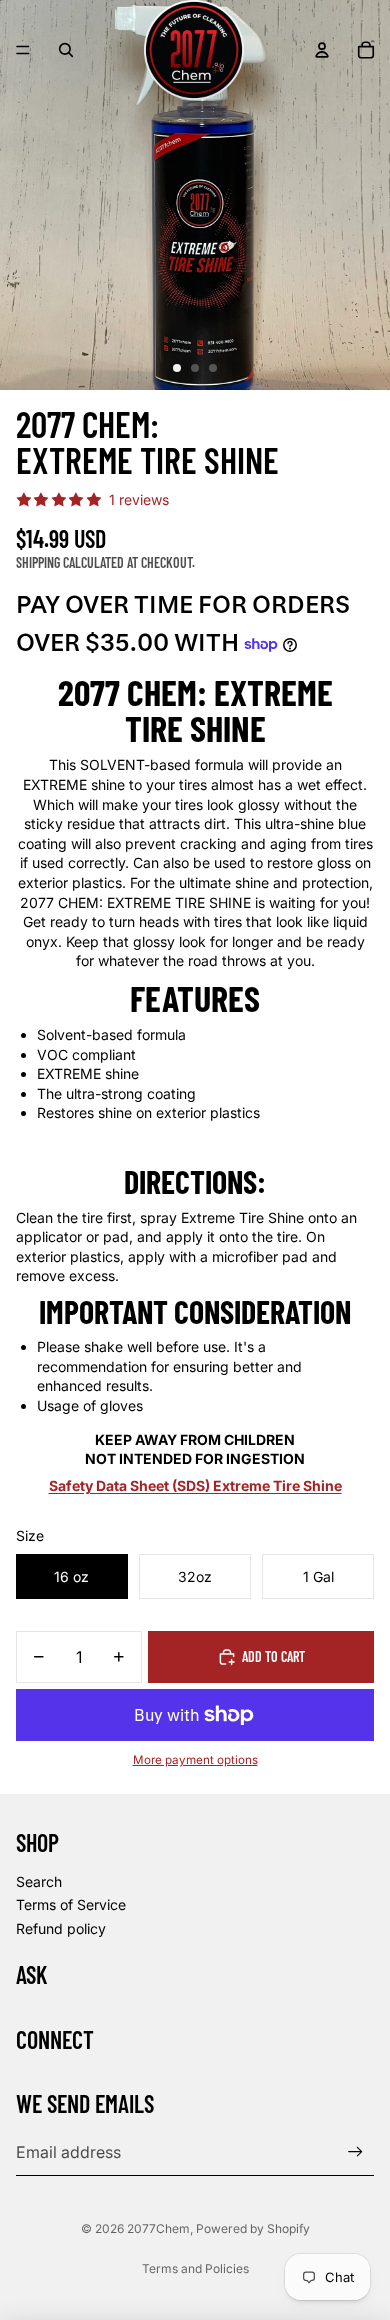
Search (39, 1881)
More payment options (195, 1760)
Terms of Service (71, 1904)
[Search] (66, 50)
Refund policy (61, 1928)
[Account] (322, 50)
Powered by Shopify (253, 2228)
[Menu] (23, 50)
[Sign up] (355, 2152)
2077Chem (158, 2228)
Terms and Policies (195, 2268)
